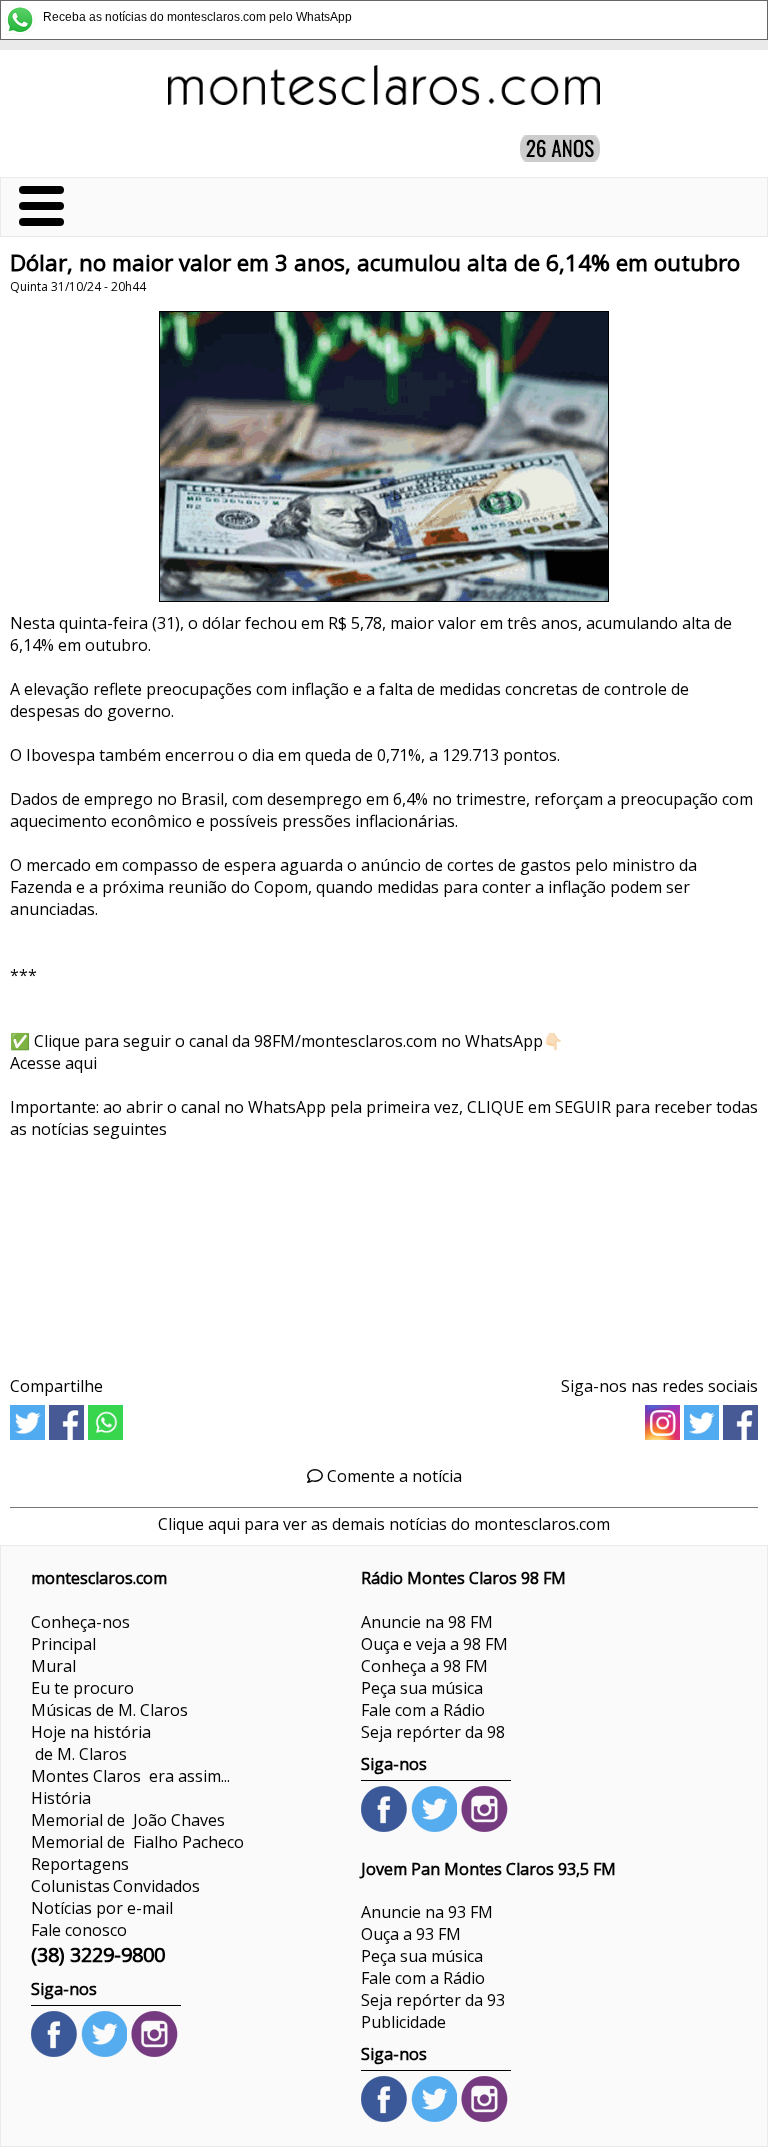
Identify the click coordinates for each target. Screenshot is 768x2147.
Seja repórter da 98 (433, 1732)
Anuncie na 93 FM (427, 1912)
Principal (63, 1644)
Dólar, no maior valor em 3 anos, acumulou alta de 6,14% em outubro (375, 262)
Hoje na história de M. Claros (91, 1743)
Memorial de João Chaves (128, 1820)
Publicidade (403, 2022)
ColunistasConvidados (115, 1886)
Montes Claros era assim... (130, 1776)
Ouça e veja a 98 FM (434, 1644)
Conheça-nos (80, 1622)
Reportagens (80, 1864)
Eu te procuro (82, 1688)
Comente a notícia (392, 1476)
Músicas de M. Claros (109, 1710)
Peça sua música (422, 1688)
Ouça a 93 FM (411, 1934)
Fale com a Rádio (423, 1710)
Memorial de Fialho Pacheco (137, 1842)
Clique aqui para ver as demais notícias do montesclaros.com (384, 1524)
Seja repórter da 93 (433, 2000)
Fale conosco (79, 1930)
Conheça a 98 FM (424, 1666)
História (61, 1798)
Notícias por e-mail (102, 1908)
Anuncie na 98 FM (427, 1622)
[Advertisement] (384, 1250)
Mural (53, 1666)
